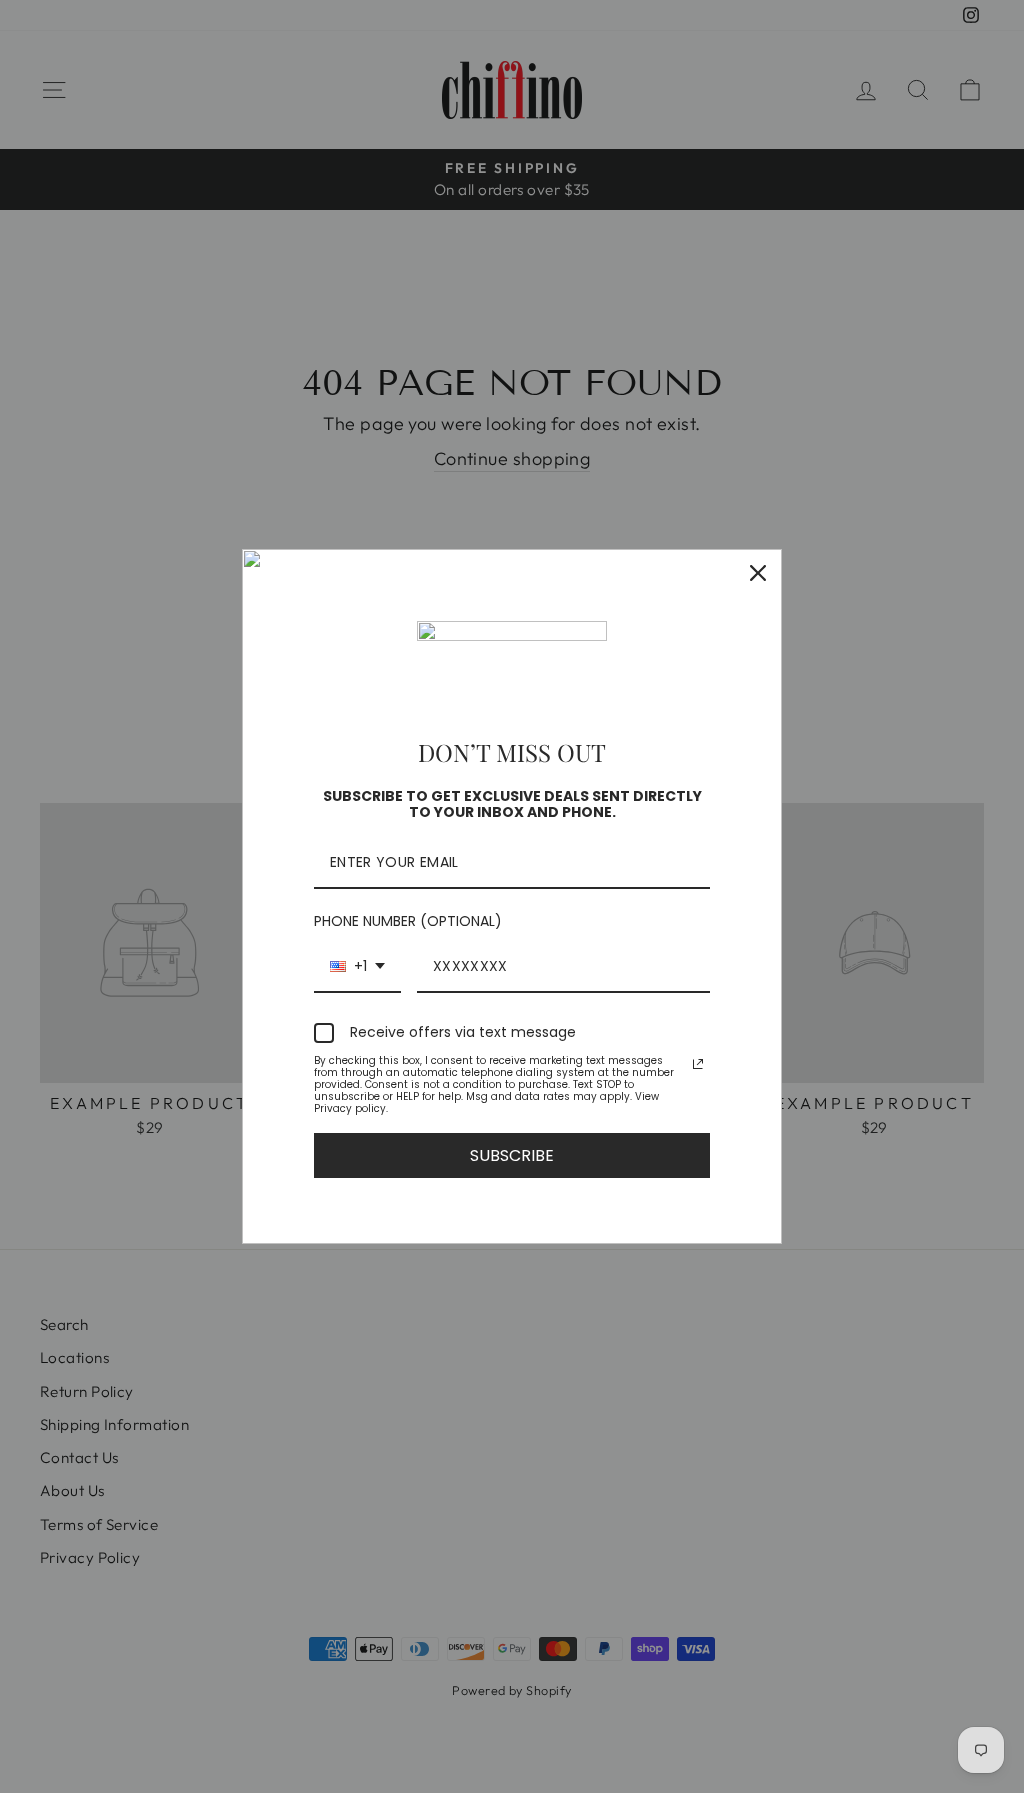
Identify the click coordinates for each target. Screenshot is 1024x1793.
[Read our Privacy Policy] (698, 1064)
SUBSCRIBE (512, 1155)
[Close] (758, 573)
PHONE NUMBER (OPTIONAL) (408, 921)
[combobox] (357, 967)
